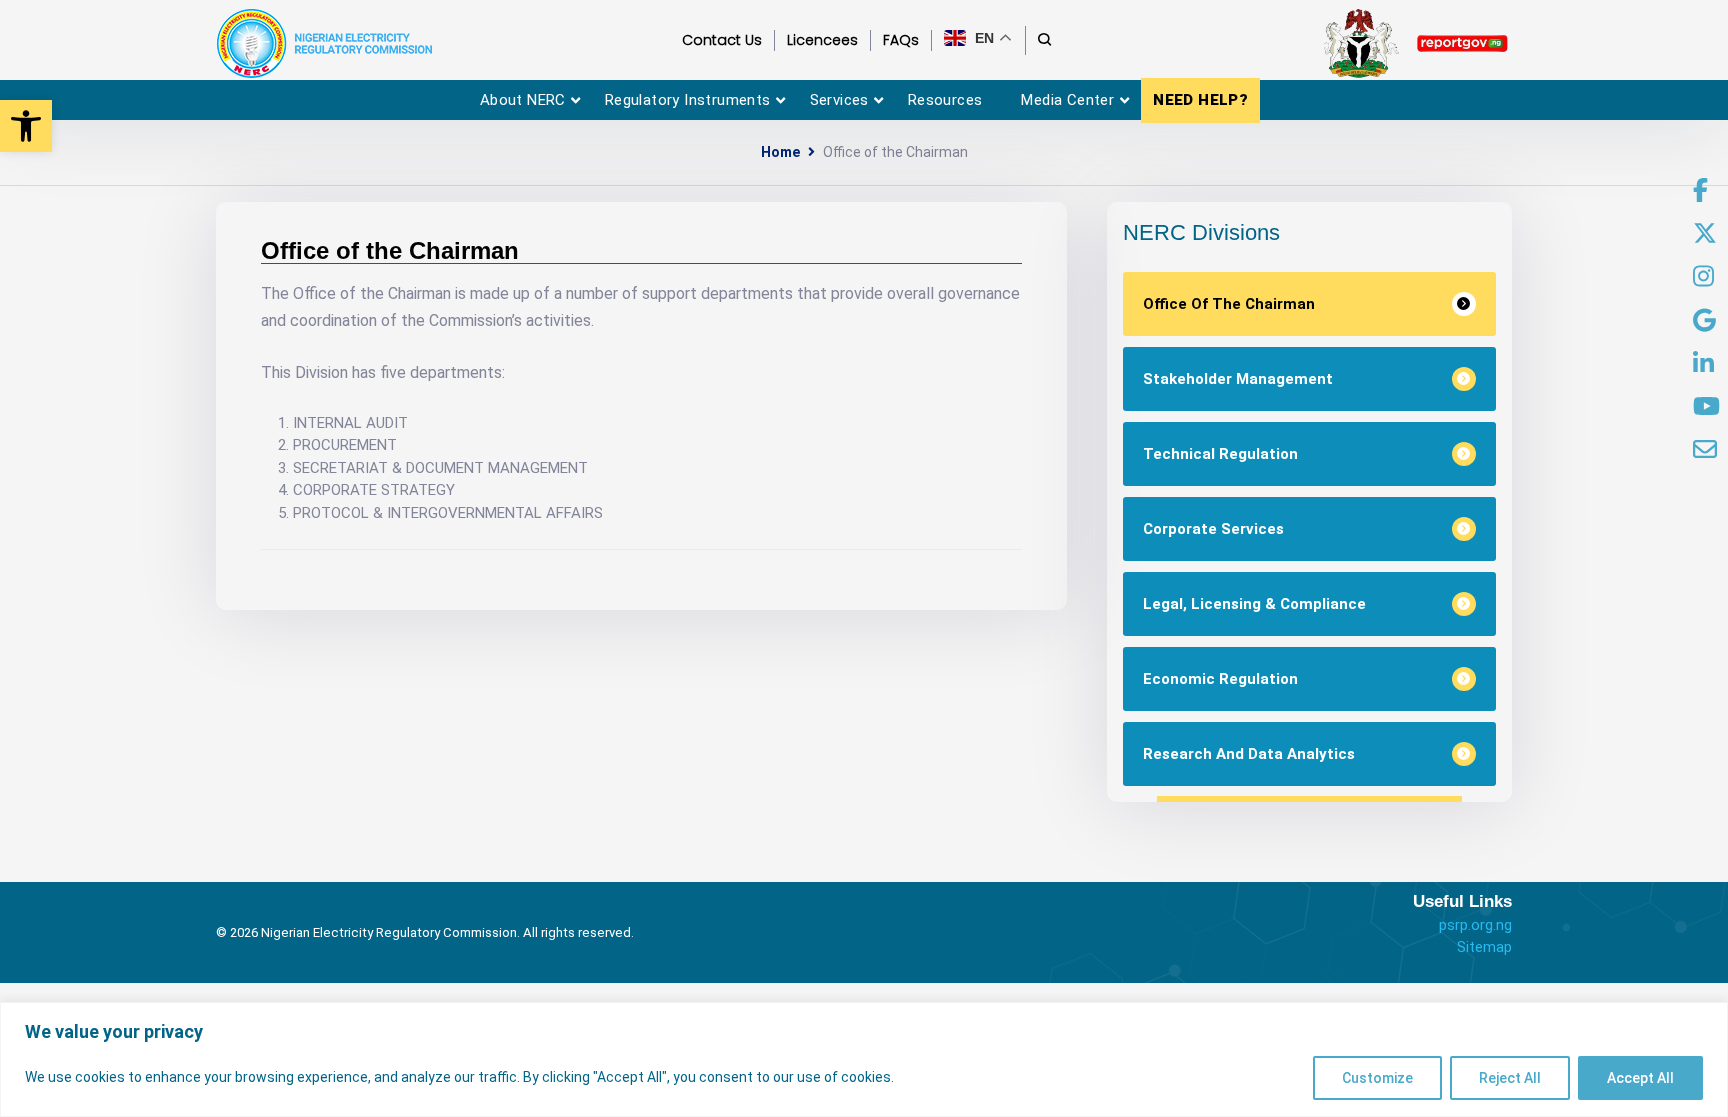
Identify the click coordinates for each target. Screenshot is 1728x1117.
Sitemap (1484, 947)
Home (780, 152)
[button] (26, 126)
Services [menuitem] (839, 100)
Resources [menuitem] (945, 100)
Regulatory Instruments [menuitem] (688, 100)
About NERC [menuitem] (523, 100)
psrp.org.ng (1475, 925)
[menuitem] (1700, 191)
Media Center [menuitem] (1067, 100)
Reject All (1510, 1078)
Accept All (1640, 1078)
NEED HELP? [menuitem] (1200, 100)
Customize (1377, 1078)
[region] (864, 1059)
